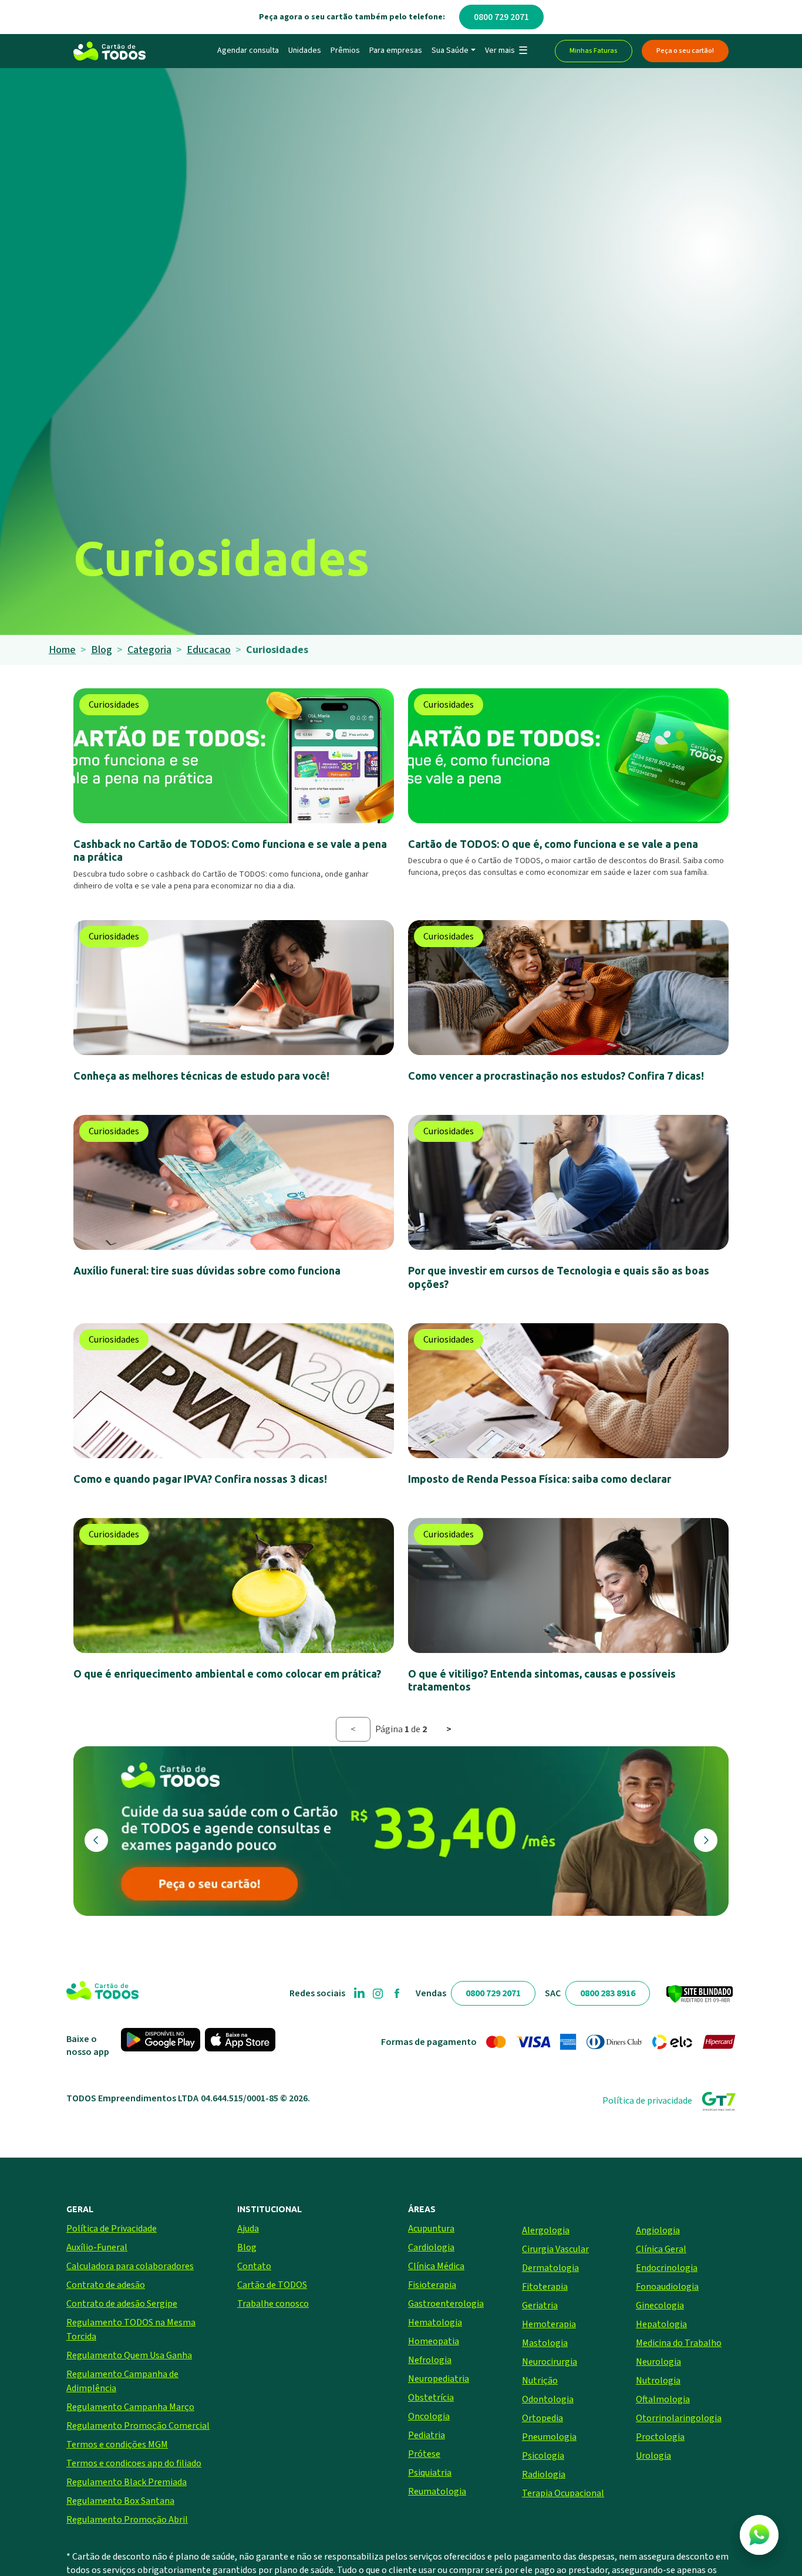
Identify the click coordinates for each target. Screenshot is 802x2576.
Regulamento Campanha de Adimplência (122, 2381)
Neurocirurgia (550, 2362)
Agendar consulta (248, 50)
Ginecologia (660, 2305)
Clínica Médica (436, 2266)
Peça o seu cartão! (685, 51)
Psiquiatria (430, 2473)
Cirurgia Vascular (555, 2249)
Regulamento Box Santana (120, 2501)
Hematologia (435, 2323)
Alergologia (546, 2230)
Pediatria (427, 2435)
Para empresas (396, 50)
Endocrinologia (667, 2268)
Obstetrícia (431, 2398)
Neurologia (658, 2362)
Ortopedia (542, 2418)
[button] (506, 51)
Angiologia (658, 2230)
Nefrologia (430, 2360)
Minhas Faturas (594, 51)
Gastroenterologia (446, 2304)
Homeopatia (434, 2341)
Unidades (305, 50)
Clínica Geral (661, 2249)
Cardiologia (431, 2247)
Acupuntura (431, 2229)
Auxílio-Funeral (97, 2247)
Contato (254, 2266)
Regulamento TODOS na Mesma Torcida (131, 2330)
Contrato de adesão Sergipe (122, 2304)
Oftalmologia (663, 2399)
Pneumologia (549, 2437)
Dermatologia (550, 2268)
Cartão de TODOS (272, 2285)
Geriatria (540, 2305)
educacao (209, 650)
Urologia (653, 2456)
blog (102, 650)
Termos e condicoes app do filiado (134, 2463)
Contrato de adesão (106, 2285)
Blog (247, 2247)
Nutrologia (658, 2381)
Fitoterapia (545, 2287)
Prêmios (345, 50)
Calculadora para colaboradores (130, 2266)
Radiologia (544, 2474)
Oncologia (429, 2416)
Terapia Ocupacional (563, 2493)
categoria (149, 650)
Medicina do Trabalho (679, 2343)
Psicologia (543, 2456)
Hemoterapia (549, 2324)
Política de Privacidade (112, 2229)
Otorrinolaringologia (679, 2418)
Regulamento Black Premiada (127, 2482)
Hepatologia (661, 2324)
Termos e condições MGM (117, 2445)
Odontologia (548, 2399)
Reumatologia (437, 2492)
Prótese (424, 2454)
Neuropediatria (439, 2379)
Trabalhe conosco (273, 2304)
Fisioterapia (432, 2285)
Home (62, 650)
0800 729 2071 (501, 17)
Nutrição (540, 2381)
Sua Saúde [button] (450, 50)
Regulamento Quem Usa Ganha (129, 2355)
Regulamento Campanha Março (130, 2407)
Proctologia (660, 2437)
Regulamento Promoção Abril (127, 2520)
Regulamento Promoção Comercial (138, 2426)
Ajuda (248, 2229)
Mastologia (545, 2343)
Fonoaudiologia (667, 2287)
